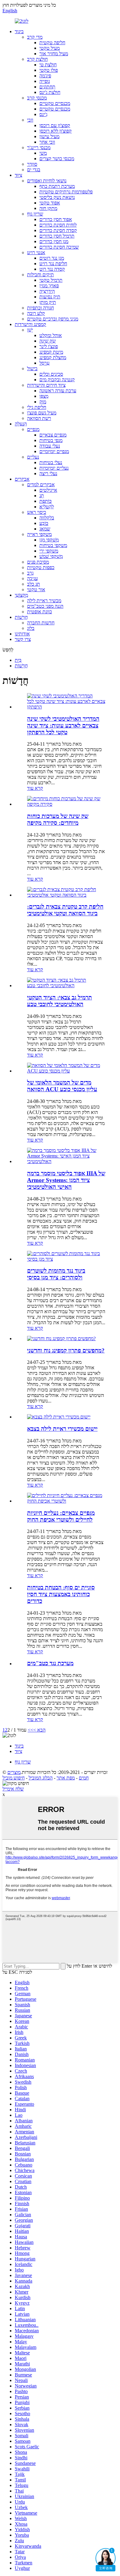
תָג (42, 496)
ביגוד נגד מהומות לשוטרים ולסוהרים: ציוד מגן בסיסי (56, 1274)
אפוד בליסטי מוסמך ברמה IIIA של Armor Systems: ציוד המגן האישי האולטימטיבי (66, 1180)
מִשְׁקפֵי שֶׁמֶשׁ (51, 556)
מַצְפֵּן (44, 396)
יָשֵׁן (30, 330)
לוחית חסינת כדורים (58, 225)
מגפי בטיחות (51, 440)
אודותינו (22, 634)
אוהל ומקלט (51, 335)
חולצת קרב (37, 59)
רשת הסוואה (39, 418)
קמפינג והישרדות (30, 324)
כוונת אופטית (40, 612)
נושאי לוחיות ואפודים (47, 181)
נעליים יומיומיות (54, 468)
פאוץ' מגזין (49, 286)
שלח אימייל (13, 1789)
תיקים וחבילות (40, 275)
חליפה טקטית (52, 43)
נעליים (33, 457)
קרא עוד (35, 788)
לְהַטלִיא (47, 507)
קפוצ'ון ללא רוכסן (56, 131)
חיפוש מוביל (14, 1778)
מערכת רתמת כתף (57, 186)
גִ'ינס (43, 114)
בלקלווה (47, 518)
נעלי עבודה (50, 446)
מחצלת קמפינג (53, 357)
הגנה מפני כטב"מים (45, 606)
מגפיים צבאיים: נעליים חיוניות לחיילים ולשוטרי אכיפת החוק (61, 1516)
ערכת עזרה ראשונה (58, 391)
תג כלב (34, 584)
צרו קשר (23, 639)
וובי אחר (47, 142)
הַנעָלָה (21, 424)
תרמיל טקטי (51, 280)
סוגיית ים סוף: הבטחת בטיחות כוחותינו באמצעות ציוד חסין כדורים (61, 1594)
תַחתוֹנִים (47, 87)
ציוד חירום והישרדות (46, 385)
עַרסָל (44, 363)
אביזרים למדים (41, 485)
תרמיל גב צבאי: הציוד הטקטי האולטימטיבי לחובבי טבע (60, 1001)
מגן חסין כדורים (54, 241)
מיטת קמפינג (51, 352)
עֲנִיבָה (32, 578)
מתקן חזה (48, 208)
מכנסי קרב (37, 98)
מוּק (43, 402)
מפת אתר (66, 1778)
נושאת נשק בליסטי (57, 197)
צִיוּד (18, 175)
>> (30, 1730)
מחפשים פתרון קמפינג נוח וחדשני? (66, 1350)
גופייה (45, 81)
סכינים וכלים (51, 374)
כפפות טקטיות (41, 567)
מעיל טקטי (50, 48)
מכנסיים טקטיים (55, 103)
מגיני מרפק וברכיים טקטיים (53, 319)
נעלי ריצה (48, 473)
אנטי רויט (36, 252)
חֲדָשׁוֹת (21, 617)
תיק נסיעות (50, 297)
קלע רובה (36, 313)
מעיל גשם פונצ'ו (42, 413)
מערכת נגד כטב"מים (50, 1663)
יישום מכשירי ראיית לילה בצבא (62, 1429)
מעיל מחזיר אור (54, 54)
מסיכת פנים (38, 562)
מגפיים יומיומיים (54, 451)
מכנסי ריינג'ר (39, 147)
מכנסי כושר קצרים (57, 159)
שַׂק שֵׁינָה (48, 341)
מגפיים (33, 429)
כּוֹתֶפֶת (46, 501)
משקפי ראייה (39, 534)
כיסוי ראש (37, 512)
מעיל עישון (49, 136)
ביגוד (19, 31)
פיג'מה (45, 76)
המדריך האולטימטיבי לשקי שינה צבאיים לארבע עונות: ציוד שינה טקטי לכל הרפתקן (63, 725)
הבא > (39, 1730)
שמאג (45, 529)
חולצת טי (48, 65)
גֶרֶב (30, 573)
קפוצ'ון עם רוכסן (55, 125)
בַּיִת (18, 660)
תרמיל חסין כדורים (57, 236)
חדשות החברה (41, 623)
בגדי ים (34, 170)
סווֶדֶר (32, 164)
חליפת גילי (37, 407)
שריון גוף (35, 214)
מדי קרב (35, 37)
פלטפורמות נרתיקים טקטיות (66, 192)
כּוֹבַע (44, 523)
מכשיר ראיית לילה (44, 601)
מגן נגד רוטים (52, 258)
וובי (30, 120)
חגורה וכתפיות (40, 308)
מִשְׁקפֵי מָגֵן (49, 540)
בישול (32, 369)
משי (43, 153)
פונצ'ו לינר (49, 346)
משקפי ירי (49, 551)
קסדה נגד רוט (52, 269)
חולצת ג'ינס (50, 92)
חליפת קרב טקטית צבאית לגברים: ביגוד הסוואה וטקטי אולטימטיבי (65, 910)
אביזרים (22, 479)
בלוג (31, 628)
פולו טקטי (49, 70)
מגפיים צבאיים (53, 435)
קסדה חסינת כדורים (58, 230)
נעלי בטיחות (51, 462)
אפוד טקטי (50, 203)
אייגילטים (48, 490)
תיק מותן (48, 302)
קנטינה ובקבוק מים (57, 380)
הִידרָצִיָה (47, 291)
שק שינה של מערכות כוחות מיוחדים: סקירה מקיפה (58, 819)
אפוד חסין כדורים (56, 219)
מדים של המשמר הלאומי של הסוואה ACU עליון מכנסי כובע (62, 1086)
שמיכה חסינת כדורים (59, 247)
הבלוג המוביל (41, 1778)
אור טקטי (36, 590)
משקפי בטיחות (53, 545)
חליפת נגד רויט (53, 264)
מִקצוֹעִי (21, 595)
